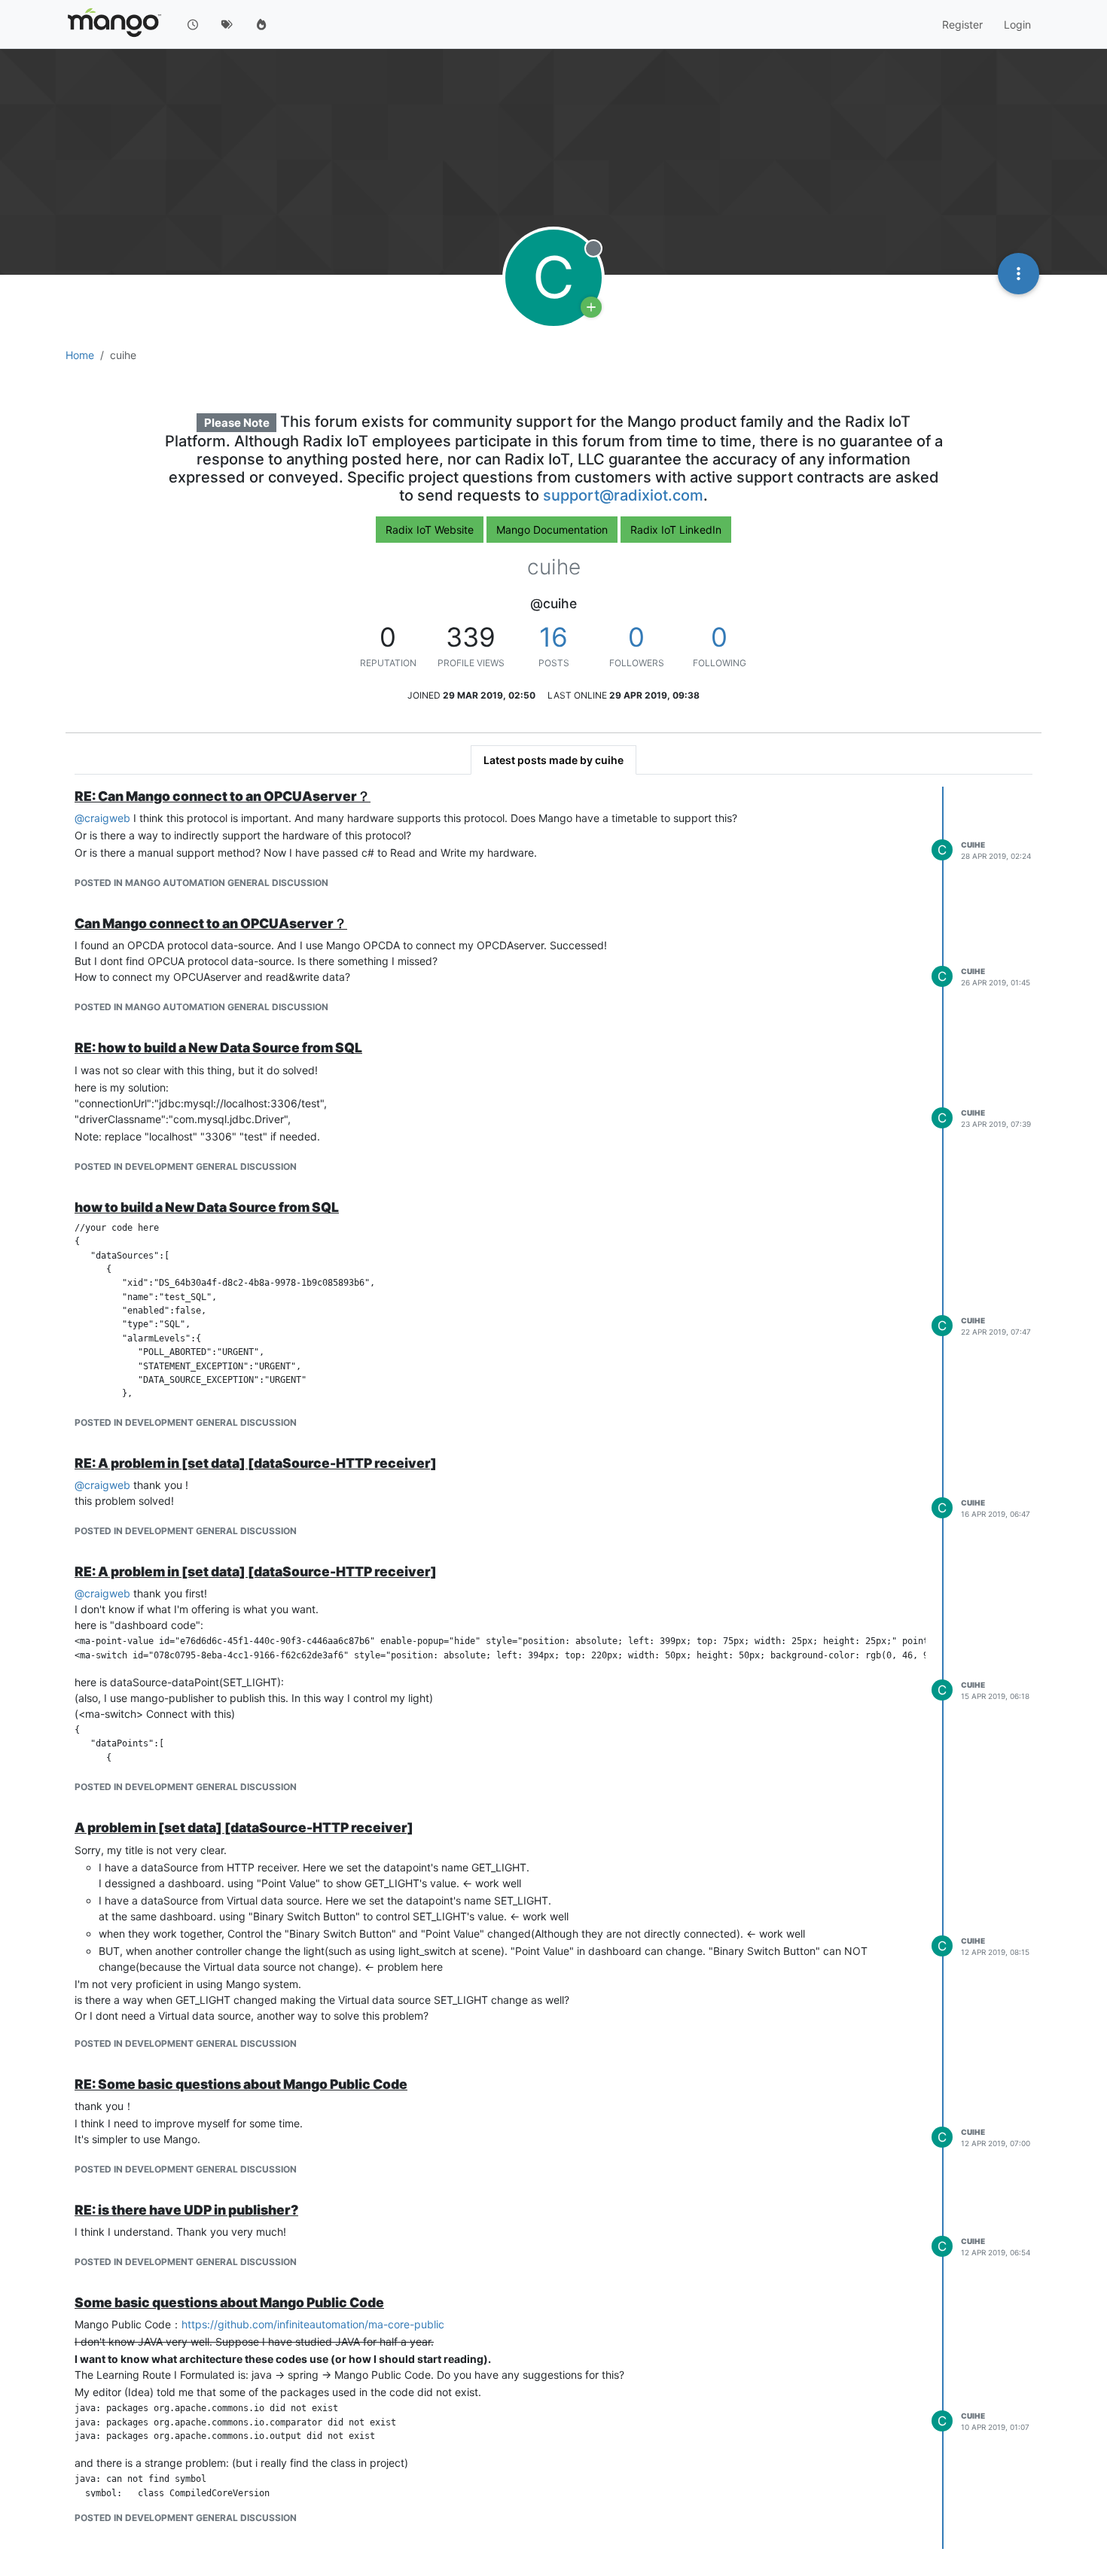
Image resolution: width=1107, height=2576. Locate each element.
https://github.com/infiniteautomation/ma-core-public (313, 2324)
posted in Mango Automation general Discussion (201, 883)
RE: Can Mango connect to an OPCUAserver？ (223, 796)
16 (553, 637)
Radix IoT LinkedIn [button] (676, 530)
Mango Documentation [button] (552, 530)
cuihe (973, 845)
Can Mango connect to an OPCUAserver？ (211, 923)
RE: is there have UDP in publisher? (186, 2210)
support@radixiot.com (623, 495)
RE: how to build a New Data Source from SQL (218, 1047)
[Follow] (591, 307)
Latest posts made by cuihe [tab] (553, 760)
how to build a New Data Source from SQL (207, 1207)
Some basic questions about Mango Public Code (229, 2302)
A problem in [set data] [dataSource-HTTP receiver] (244, 1827)
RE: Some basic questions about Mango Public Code (241, 2084)
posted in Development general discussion (186, 1166)
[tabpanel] (553, 1668)
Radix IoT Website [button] (430, 530)
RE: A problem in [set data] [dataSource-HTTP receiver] (256, 1463)
